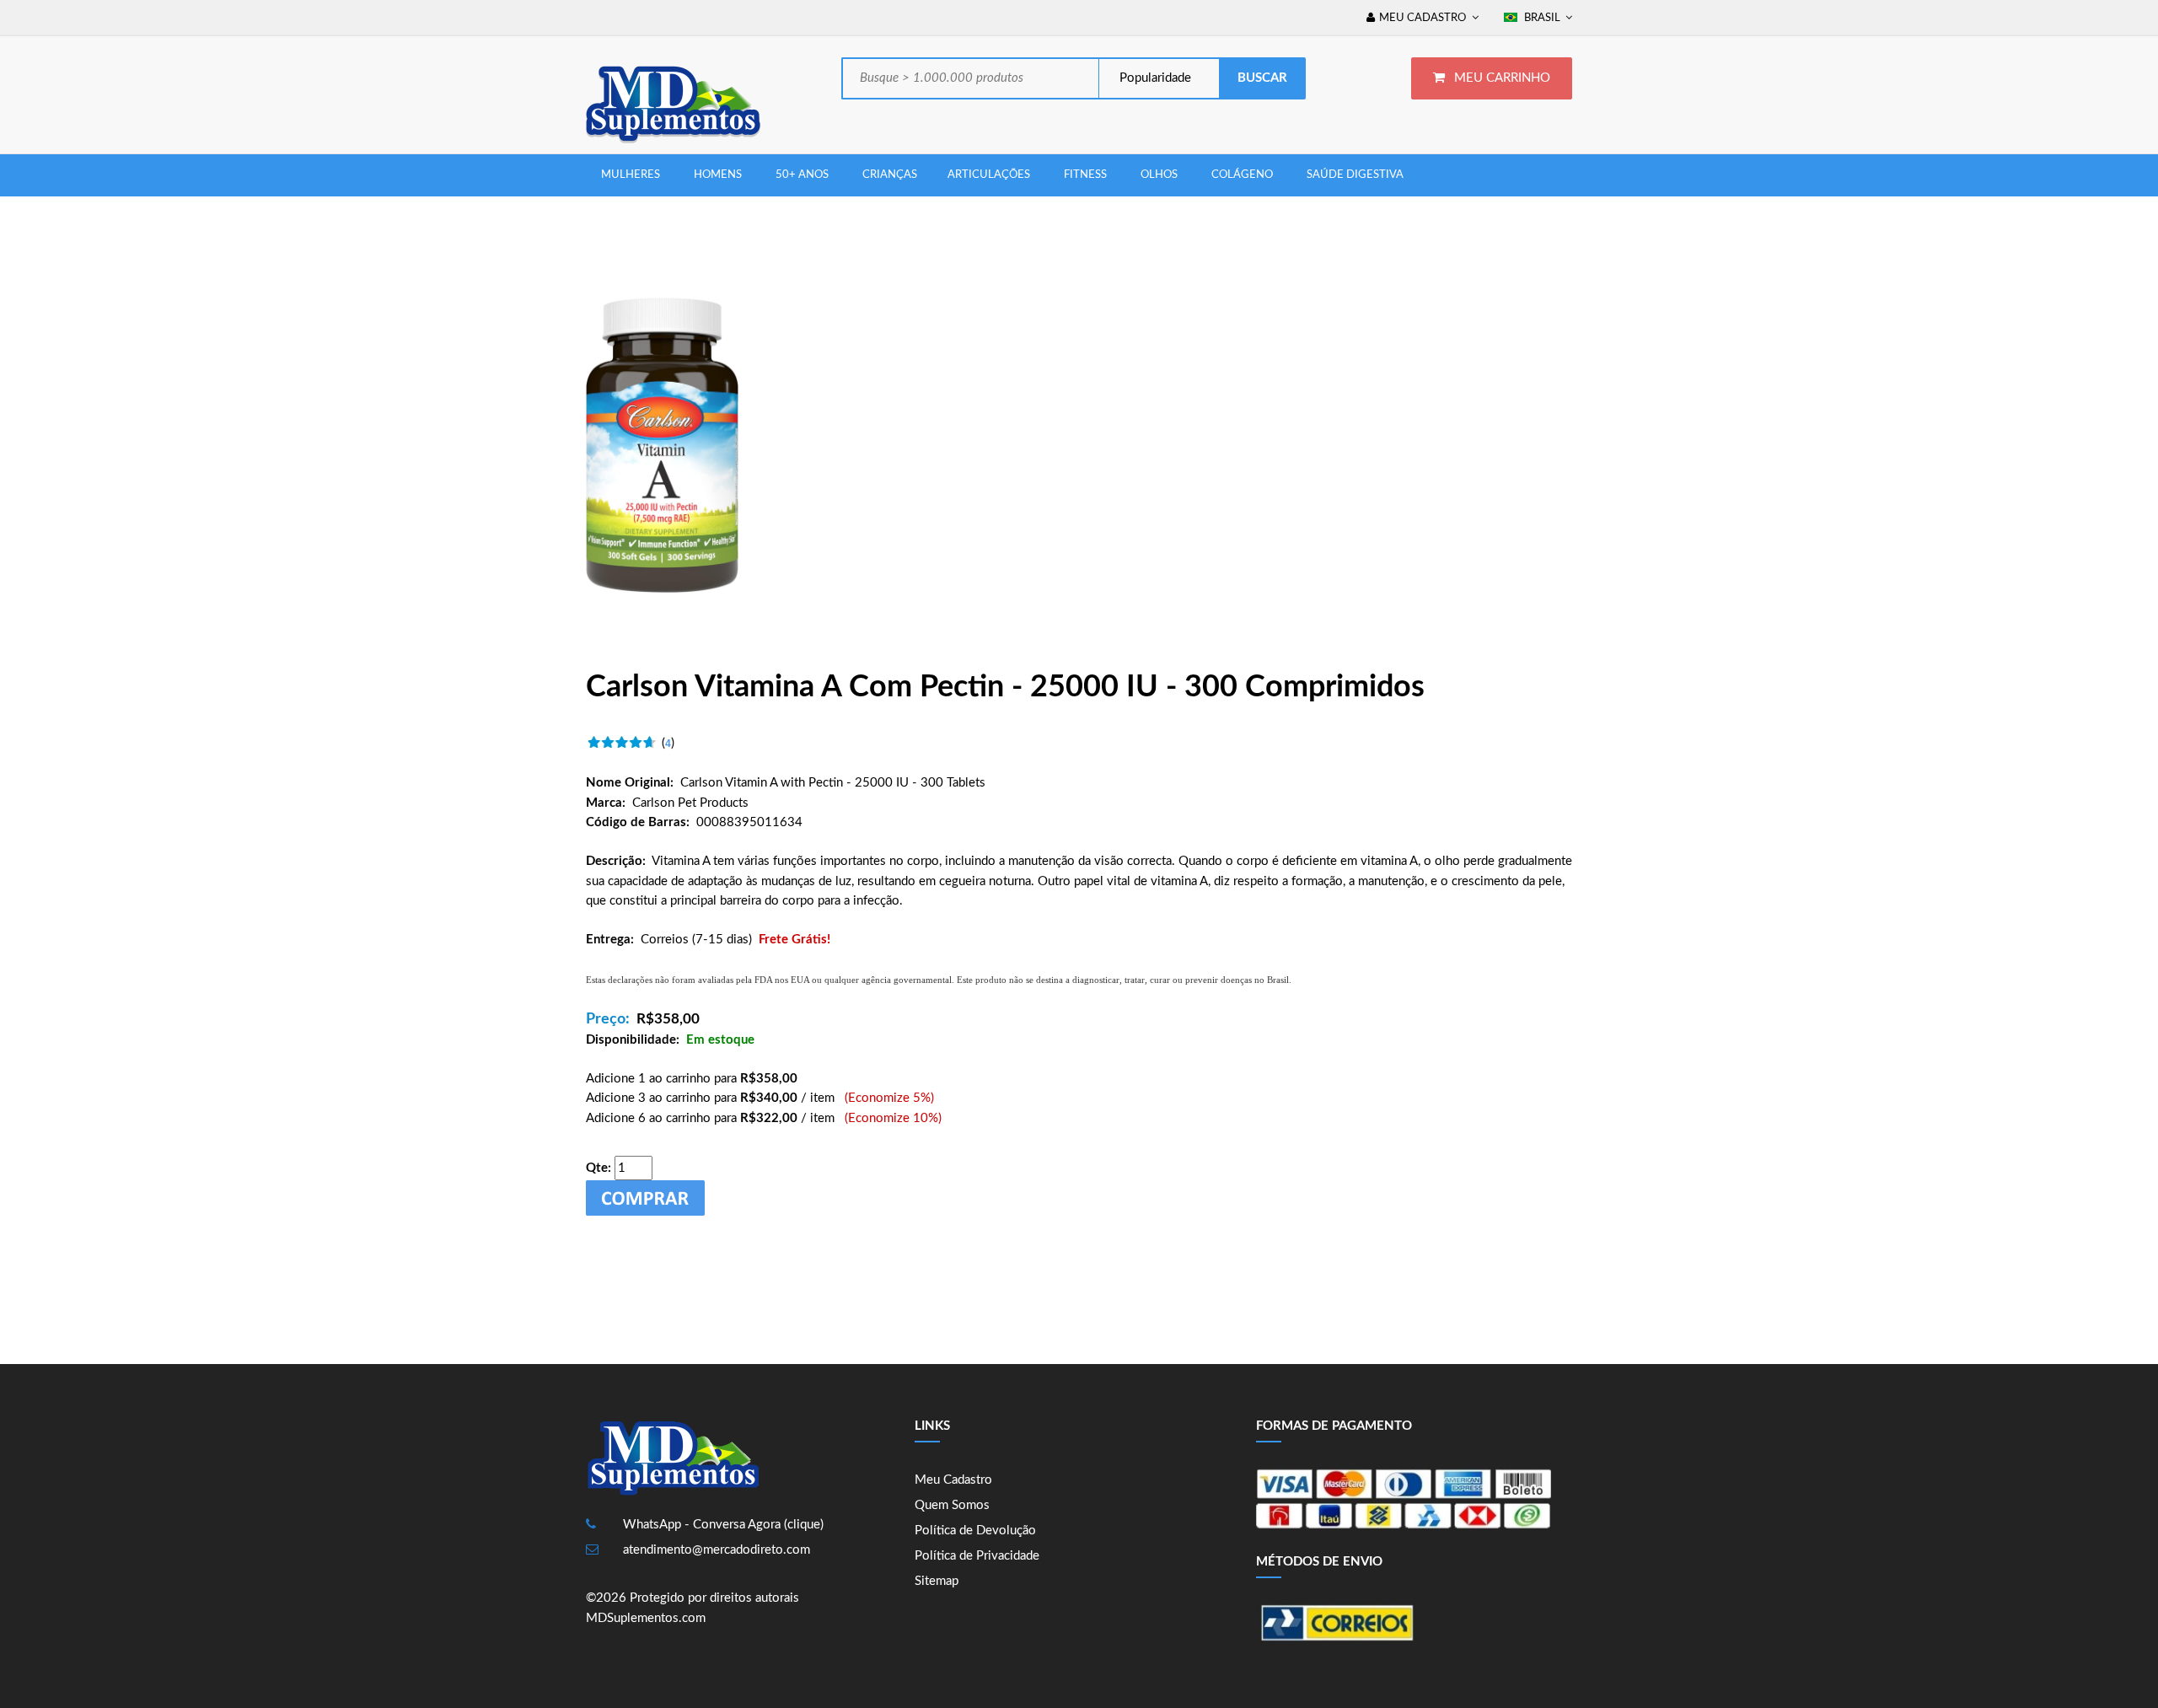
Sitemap (937, 1581)
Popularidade (1154, 78)
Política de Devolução (975, 1531)
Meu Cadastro (953, 1480)
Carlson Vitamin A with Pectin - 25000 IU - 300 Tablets (833, 783)
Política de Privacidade (977, 1556)
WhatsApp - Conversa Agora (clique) (723, 1525)
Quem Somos (952, 1505)
